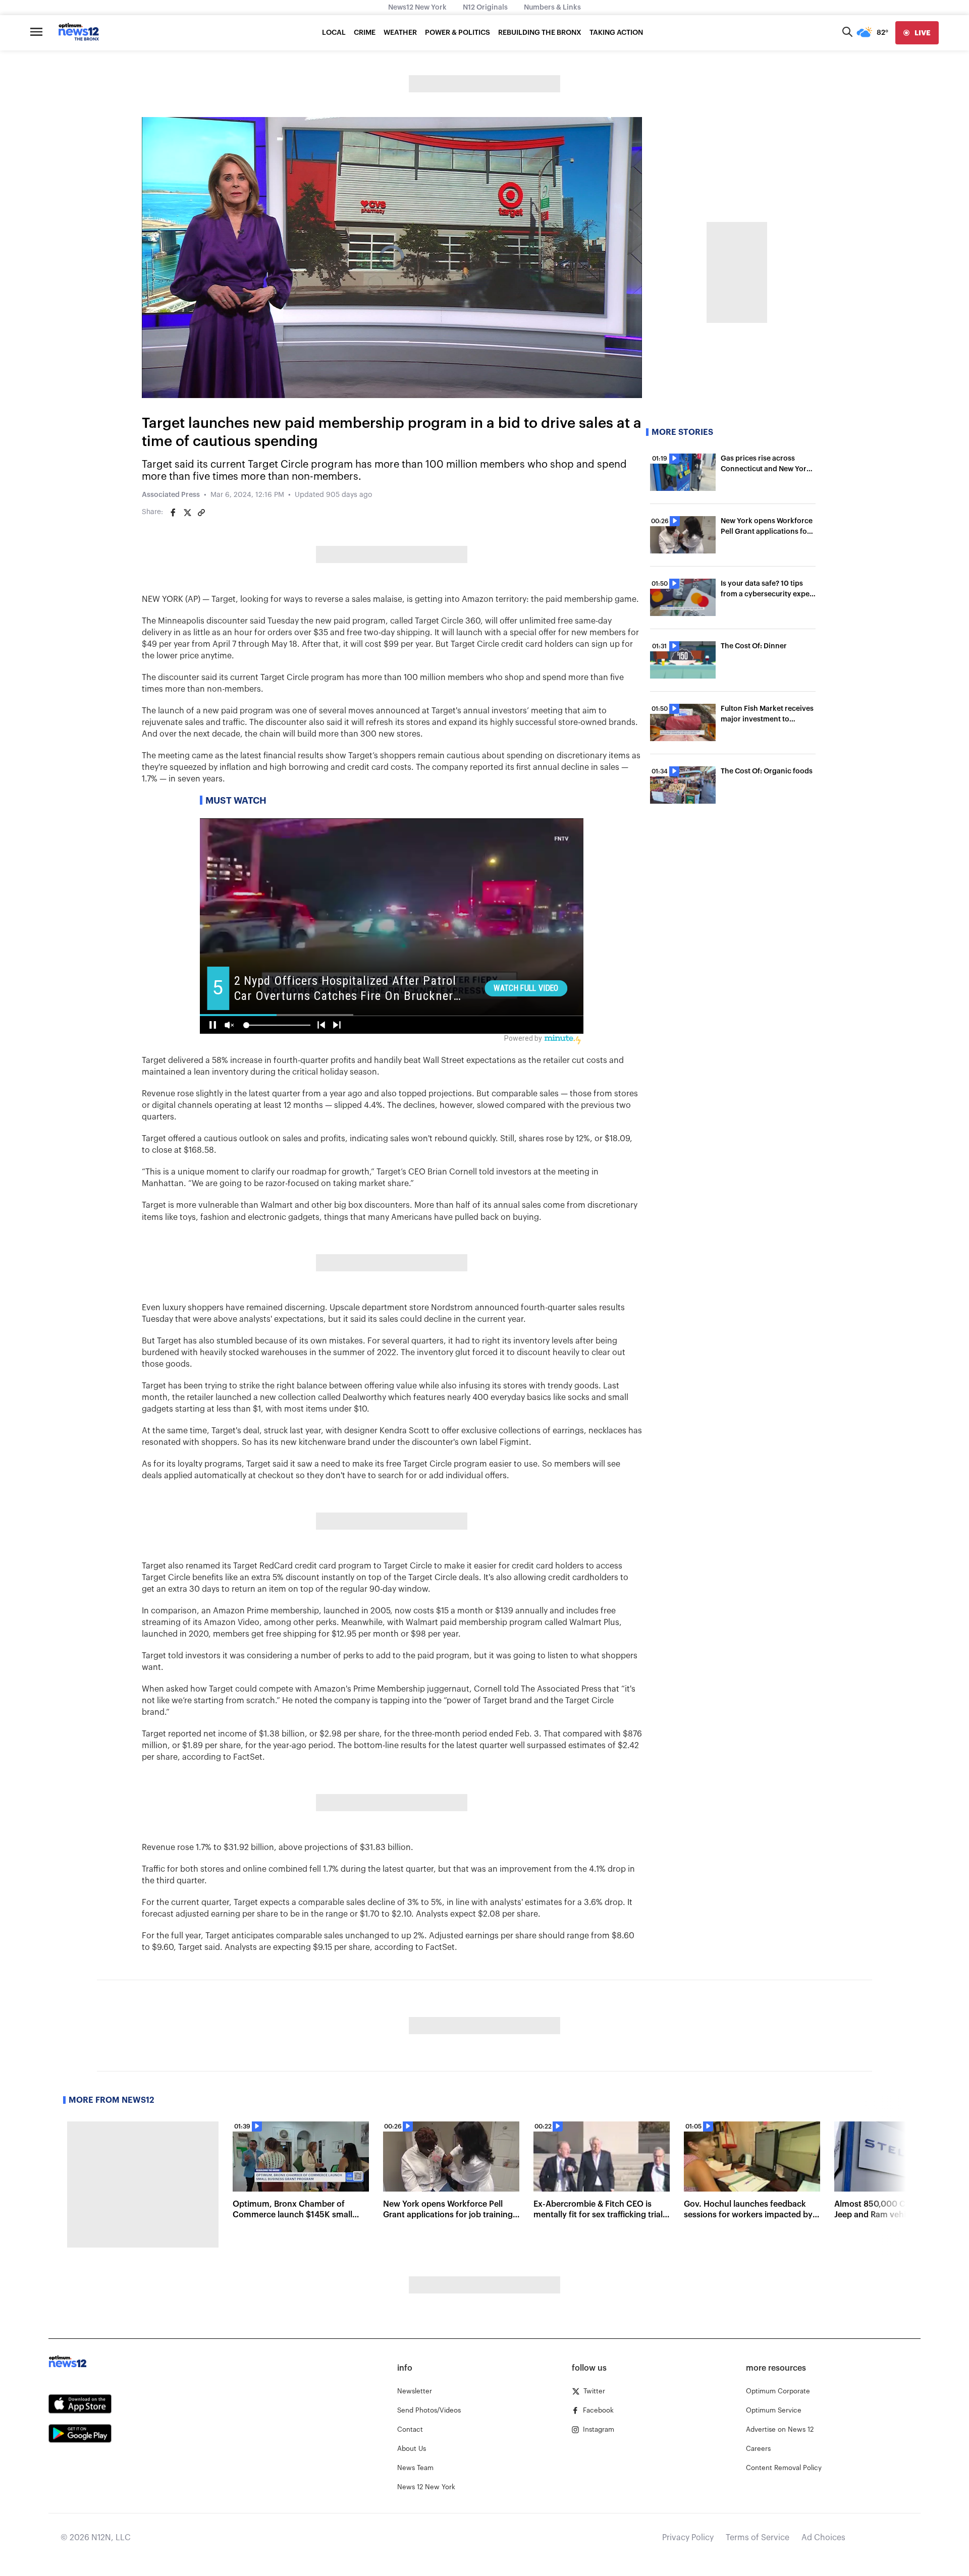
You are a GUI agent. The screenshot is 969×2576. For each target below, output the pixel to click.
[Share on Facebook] (173, 513)
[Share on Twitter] (187, 513)
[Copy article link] (201, 513)
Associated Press (171, 495)
